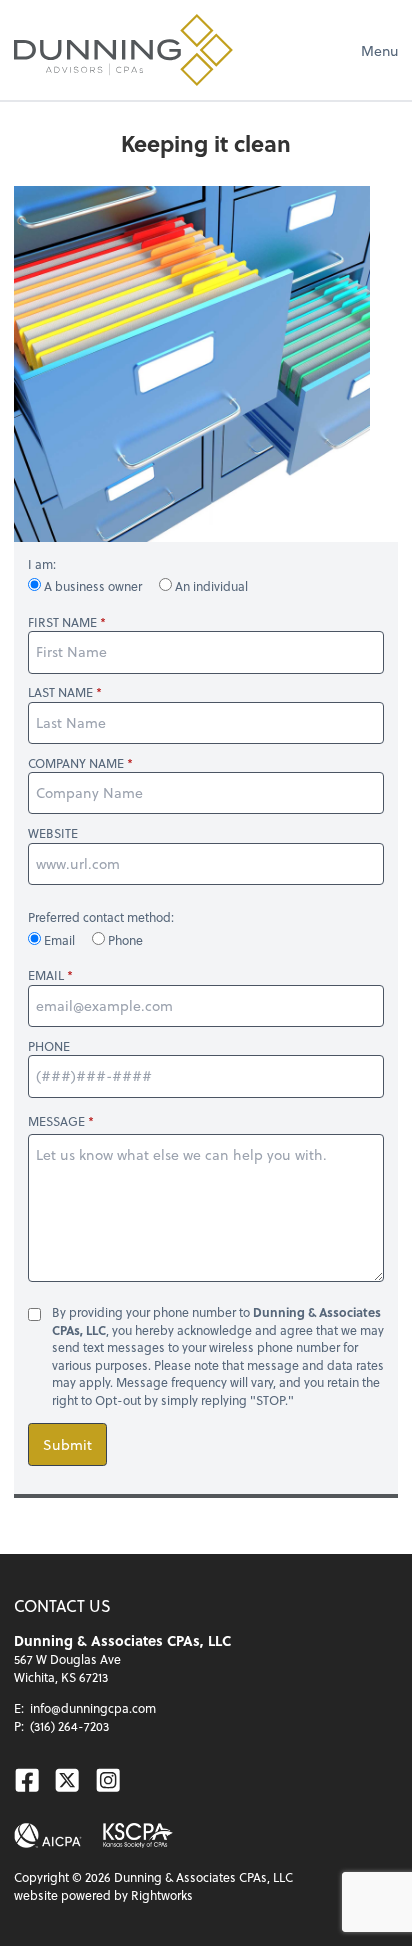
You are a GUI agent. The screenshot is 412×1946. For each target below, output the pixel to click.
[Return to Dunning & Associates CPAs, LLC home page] (123, 50)
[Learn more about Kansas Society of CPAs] (138, 1835)
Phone (124, 940)
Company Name (76, 763)
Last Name (60, 692)
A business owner (93, 586)
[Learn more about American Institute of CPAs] (48, 1835)
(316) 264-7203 (69, 1726)
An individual (210, 586)
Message (56, 1121)
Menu (379, 50)
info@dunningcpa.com (93, 1708)
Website (53, 833)
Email (59, 940)
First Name (62, 622)
